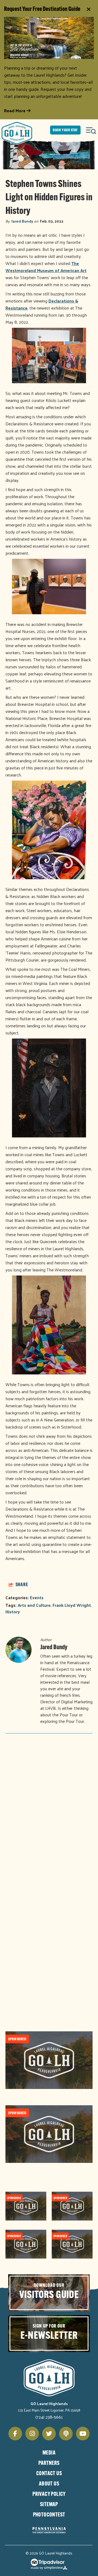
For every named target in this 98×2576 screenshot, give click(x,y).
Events (37, 1597)
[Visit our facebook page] (15, 2434)
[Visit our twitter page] (49, 2434)
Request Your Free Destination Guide (42, 9)
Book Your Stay (65, 130)
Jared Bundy (22, 221)
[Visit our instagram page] (32, 2434)
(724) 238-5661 (49, 2417)
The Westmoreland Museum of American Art (46, 267)
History (13, 1612)
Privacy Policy (49, 2494)
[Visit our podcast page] (66, 2434)
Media (49, 2453)
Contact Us (49, 2474)
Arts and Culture (34, 1605)
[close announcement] (88, 10)
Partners (49, 2463)
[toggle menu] (91, 130)
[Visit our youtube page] (83, 2434)
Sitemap (49, 2505)
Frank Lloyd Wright (72, 1605)
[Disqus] (49, 1810)
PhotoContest (49, 2515)
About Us (49, 2484)
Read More (15, 111)
